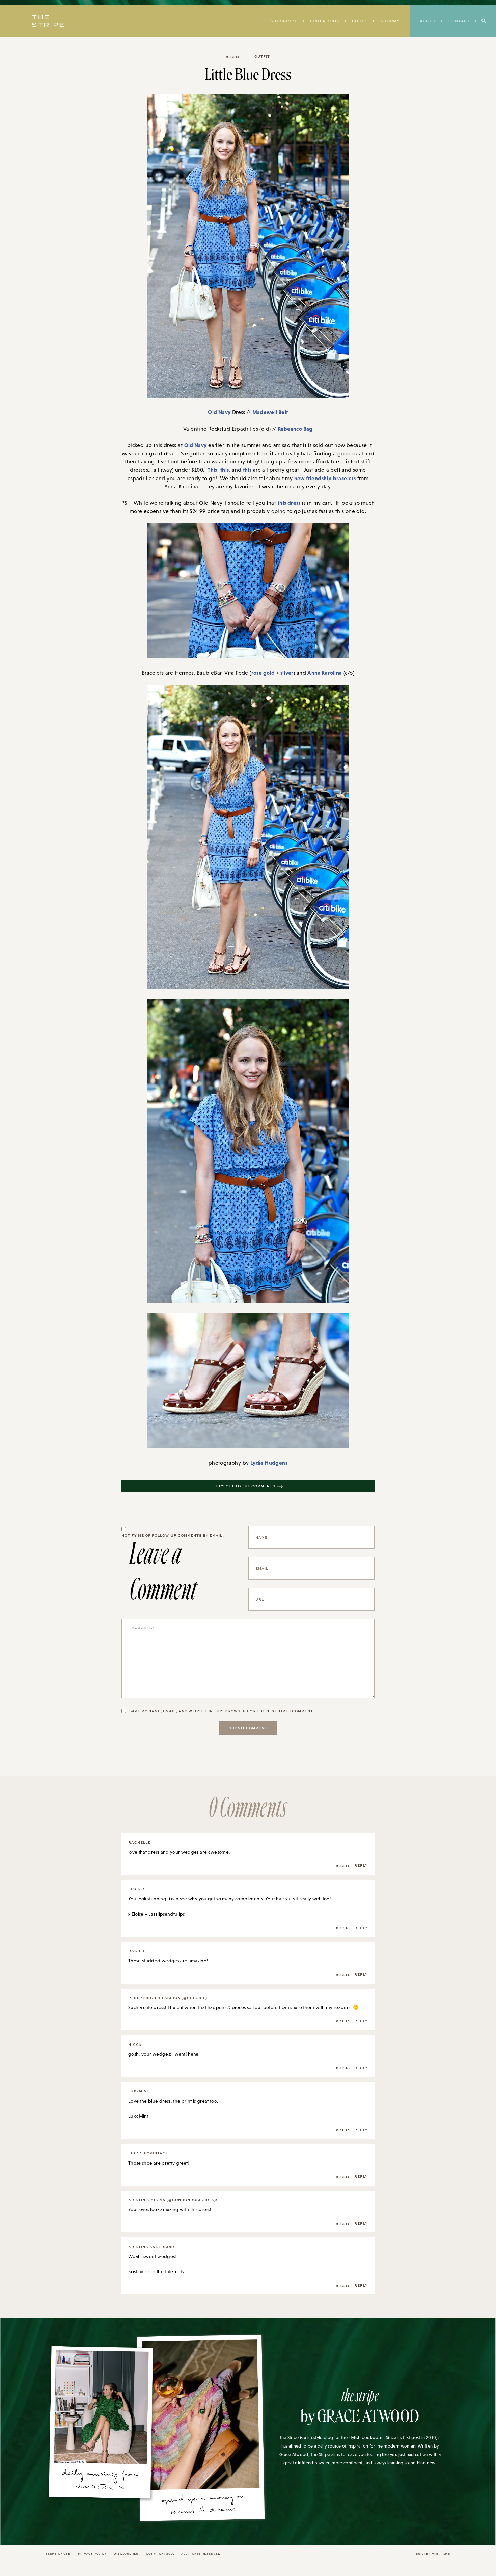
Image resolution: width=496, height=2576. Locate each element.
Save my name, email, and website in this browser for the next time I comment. (222, 1711)
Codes (360, 21)
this (225, 470)
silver (287, 673)
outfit (262, 56)
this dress (289, 503)
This (212, 470)
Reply (361, 1865)
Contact (459, 21)
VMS (435, 2554)
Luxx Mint (138, 2116)
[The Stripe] (48, 21)
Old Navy (219, 412)
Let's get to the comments (244, 1486)
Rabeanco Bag (295, 429)
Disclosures (126, 2554)
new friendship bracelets (325, 478)
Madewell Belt (270, 412)
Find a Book (325, 21)
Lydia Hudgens (269, 1463)
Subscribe (284, 21)
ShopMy (390, 21)
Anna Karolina (325, 673)
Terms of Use (58, 2554)
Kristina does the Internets (156, 2271)
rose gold (264, 673)
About (428, 21)
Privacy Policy (92, 2554)
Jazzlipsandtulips (167, 1914)
